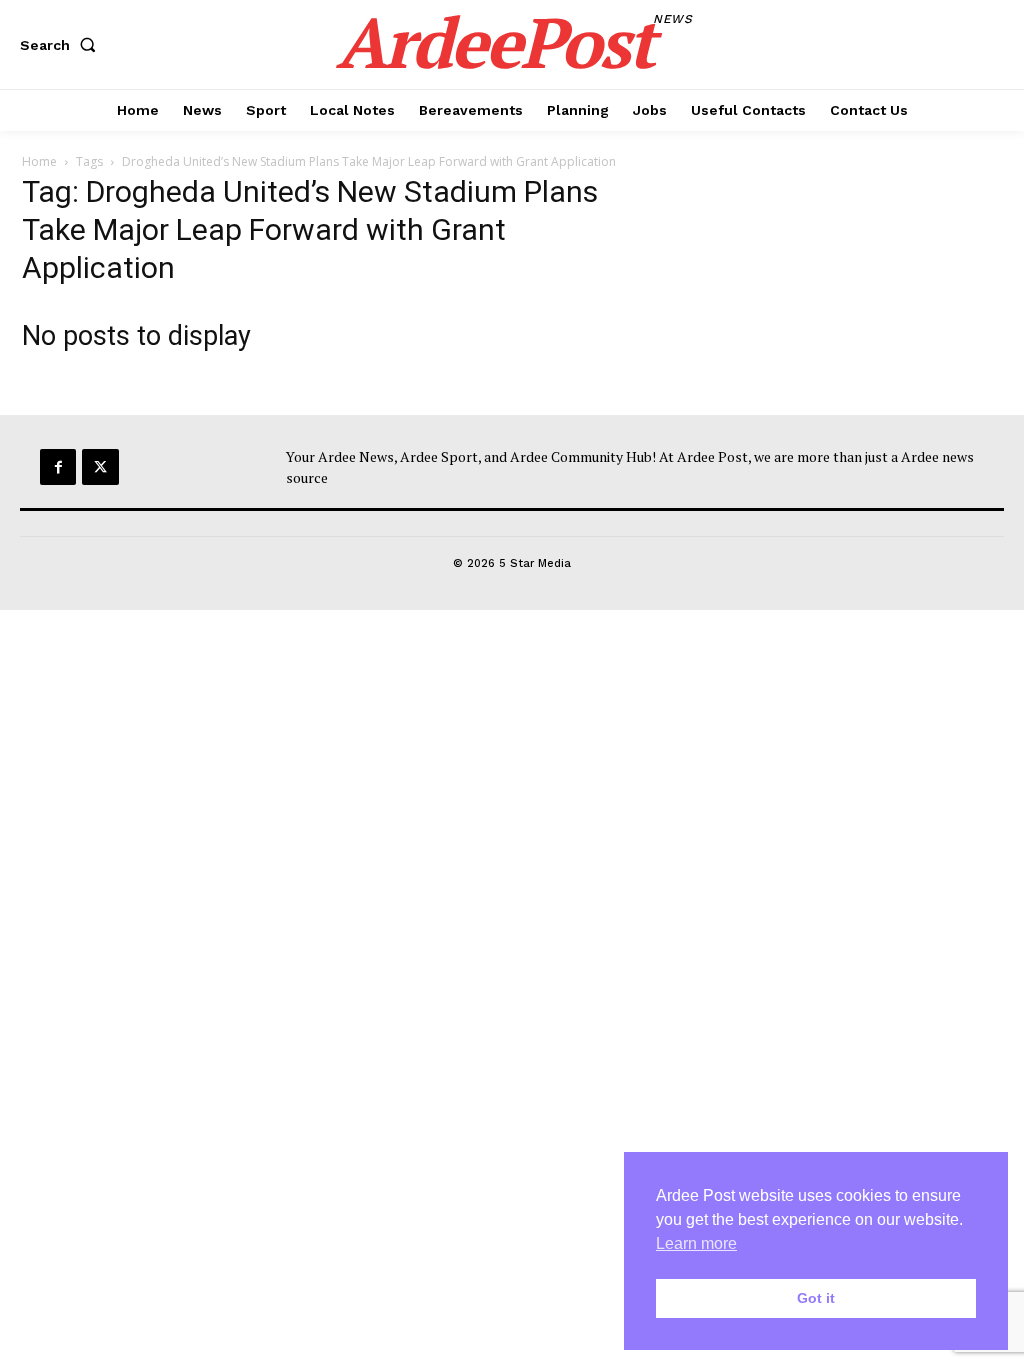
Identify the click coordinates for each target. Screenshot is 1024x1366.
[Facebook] (58, 467)
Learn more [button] (696, 1243)
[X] (100, 467)
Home (39, 161)
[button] (62, 45)
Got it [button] (816, 1298)
